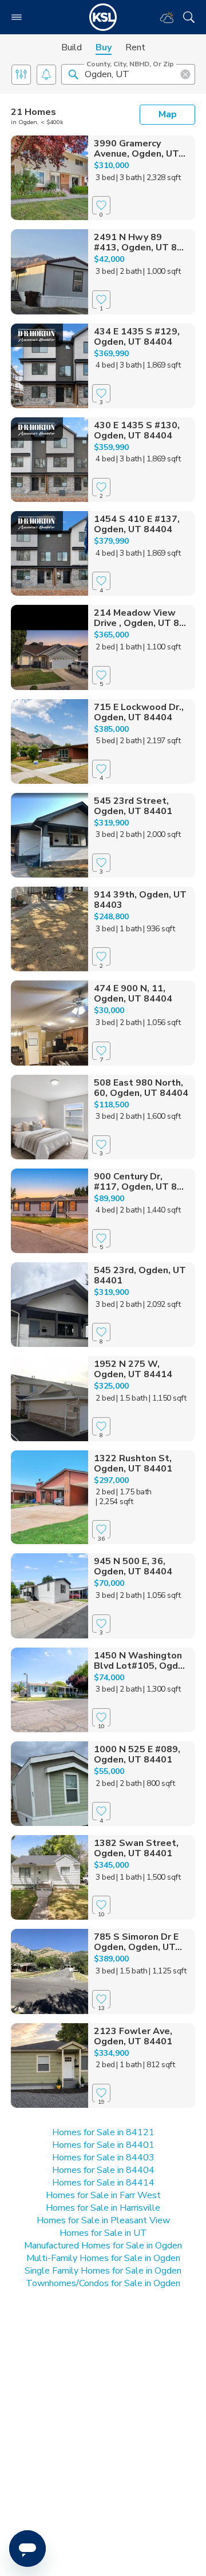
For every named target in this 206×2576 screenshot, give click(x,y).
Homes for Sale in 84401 (103, 2145)
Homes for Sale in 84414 (103, 2183)
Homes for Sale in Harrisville (103, 2208)
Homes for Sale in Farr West (103, 2195)
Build (72, 47)
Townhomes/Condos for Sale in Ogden (103, 2283)
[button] (73, 74)
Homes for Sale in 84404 (103, 2170)
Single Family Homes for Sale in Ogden (103, 2271)
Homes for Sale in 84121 (103, 2132)
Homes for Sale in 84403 (103, 2158)
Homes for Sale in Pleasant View (103, 2220)
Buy (104, 47)
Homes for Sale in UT (103, 2233)
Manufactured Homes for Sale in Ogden (103, 2246)
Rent (135, 47)
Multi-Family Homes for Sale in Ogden (103, 2258)
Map (168, 114)
